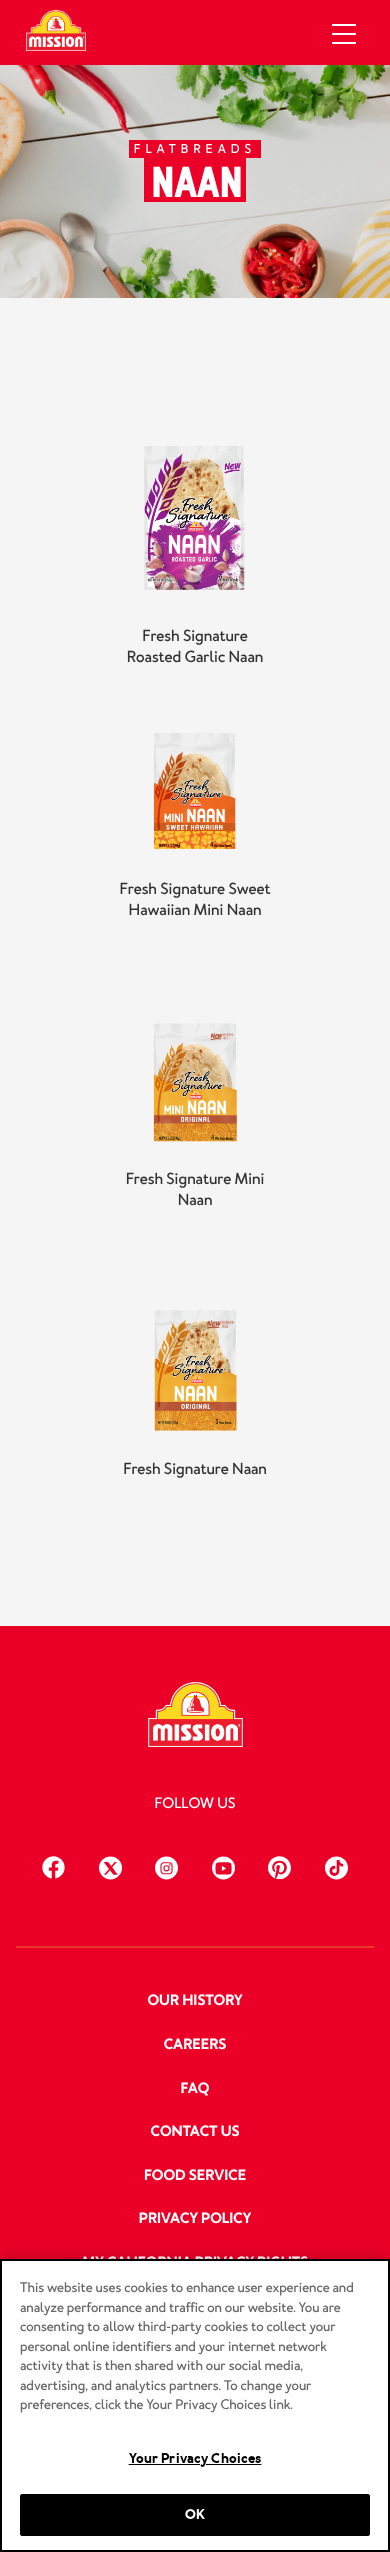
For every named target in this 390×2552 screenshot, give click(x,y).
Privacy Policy (195, 2219)
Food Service (195, 2176)
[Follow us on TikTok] (336, 1864)
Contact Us (195, 2132)
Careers (195, 2045)
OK (195, 2514)
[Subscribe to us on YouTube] (223, 1864)
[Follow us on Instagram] (166, 1864)
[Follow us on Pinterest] (279, 1864)
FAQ (195, 2089)
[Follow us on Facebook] (53, 1864)
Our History (194, 2001)
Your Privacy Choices (195, 2458)
